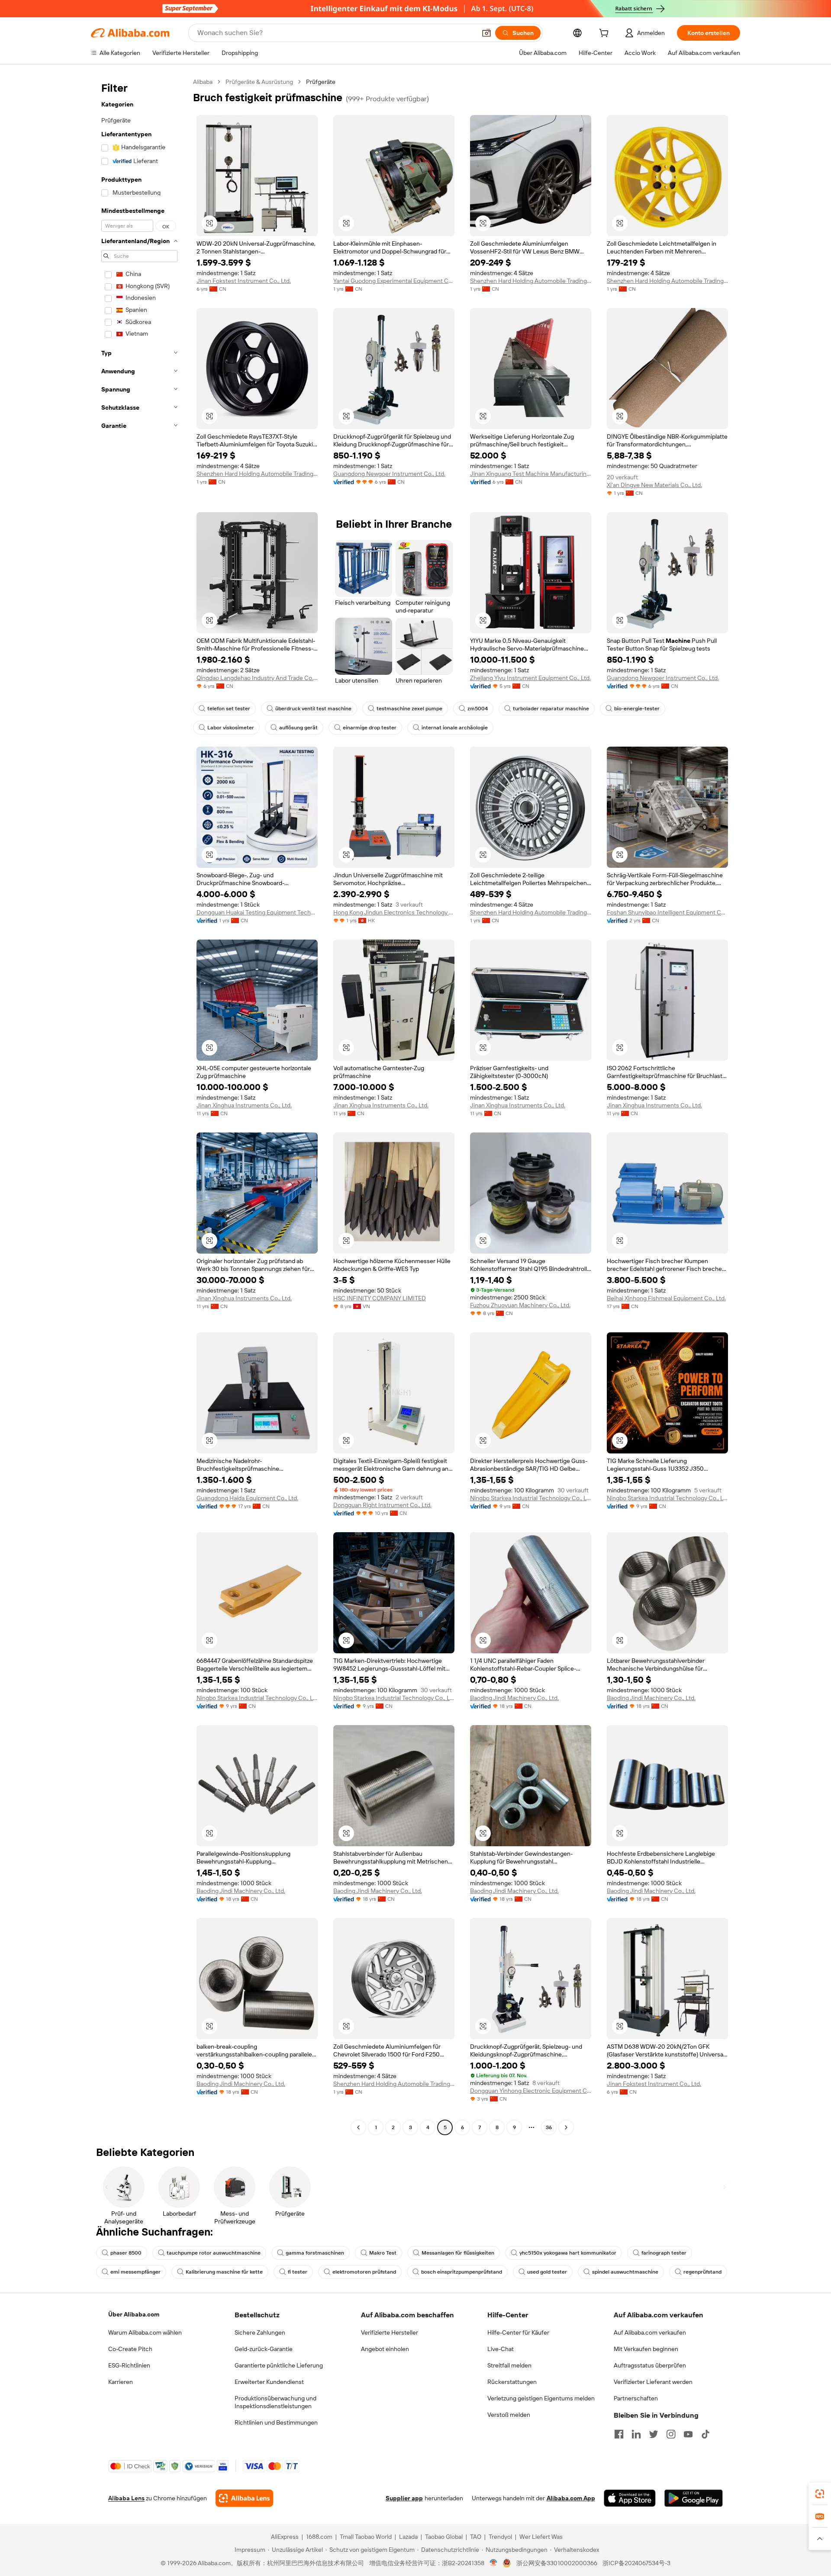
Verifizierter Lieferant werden (653, 2382)
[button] (486, 33)
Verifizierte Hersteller (390, 2332)
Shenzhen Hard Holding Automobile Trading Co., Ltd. (531, 281)
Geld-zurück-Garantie (264, 2349)
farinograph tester (664, 2253)
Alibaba (203, 82)
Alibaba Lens (126, 2498)
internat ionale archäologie (455, 728)
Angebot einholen (385, 2349)
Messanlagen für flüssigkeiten (458, 2253)
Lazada (408, 2537)
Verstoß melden (509, 2415)
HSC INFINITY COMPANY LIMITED (380, 1298)
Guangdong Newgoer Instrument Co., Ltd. (389, 474)
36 (549, 2127)
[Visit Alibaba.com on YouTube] (688, 2434)
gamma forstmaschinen (315, 2253)
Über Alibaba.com (134, 2314)
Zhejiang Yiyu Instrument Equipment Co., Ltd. (530, 678)
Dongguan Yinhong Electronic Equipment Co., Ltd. (531, 2091)
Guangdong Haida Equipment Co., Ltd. (247, 1498)
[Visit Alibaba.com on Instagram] (671, 2434)
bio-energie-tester (637, 709)
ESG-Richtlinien (129, 2365)
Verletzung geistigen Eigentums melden (541, 2398)
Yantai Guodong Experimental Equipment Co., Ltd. (394, 281)
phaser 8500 (126, 2253)
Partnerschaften (636, 2398)
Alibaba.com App (571, 2498)
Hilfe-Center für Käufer (518, 2332)
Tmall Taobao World (366, 2537)
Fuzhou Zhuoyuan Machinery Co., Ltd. (520, 1305)
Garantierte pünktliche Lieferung (279, 2365)
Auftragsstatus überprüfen (650, 2365)
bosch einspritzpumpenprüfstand (462, 2272)
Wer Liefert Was (541, 2537)
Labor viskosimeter (231, 728)
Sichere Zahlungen (260, 2332)
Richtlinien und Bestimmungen (276, 2422)
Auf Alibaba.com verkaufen (650, 2332)
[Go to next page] (566, 2127)
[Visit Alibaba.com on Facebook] (619, 2434)
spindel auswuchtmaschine (625, 2272)
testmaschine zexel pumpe (409, 709)
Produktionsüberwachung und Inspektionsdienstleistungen (275, 2402)
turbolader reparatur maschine (551, 709)
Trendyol (500, 2537)
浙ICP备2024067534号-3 (636, 2563)
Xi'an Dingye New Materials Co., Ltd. (654, 485)
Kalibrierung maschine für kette (224, 2272)
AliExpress (285, 2537)
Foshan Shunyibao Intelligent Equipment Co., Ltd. (667, 912)
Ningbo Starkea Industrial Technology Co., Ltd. (531, 1498)
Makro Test (383, 2253)
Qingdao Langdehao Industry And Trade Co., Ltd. (257, 678)
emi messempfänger (135, 2272)
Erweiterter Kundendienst (269, 2382)
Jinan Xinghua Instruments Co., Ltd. (244, 1105)
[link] (820, 2494)
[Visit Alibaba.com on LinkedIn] (636, 2434)
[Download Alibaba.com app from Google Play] (694, 2498)
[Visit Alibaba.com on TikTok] (705, 2434)
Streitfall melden (509, 2365)
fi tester (298, 2272)
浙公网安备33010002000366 (557, 2563)
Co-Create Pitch (130, 2349)
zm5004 (478, 709)
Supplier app (404, 2498)
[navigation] (139, 1106)
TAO (476, 2537)
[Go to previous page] (358, 2127)
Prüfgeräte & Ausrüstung (259, 82)
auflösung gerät (298, 728)
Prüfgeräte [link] (321, 82)
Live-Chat (501, 2349)
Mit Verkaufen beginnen (646, 2349)
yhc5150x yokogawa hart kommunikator (568, 2253)
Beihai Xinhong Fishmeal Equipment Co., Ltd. (666, 1298)
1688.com (319, 2537)
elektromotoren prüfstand (364, 2272)
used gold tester (547, 2272)
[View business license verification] (494, 2563)
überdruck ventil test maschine (313, 709)
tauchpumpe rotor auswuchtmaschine (214, 2253)
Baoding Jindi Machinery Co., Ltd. (514, 1698)
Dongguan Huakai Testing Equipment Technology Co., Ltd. (257, 912)
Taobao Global (444, 2537)
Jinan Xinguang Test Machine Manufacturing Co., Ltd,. (531, 474)
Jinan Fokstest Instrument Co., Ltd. (244, 281)
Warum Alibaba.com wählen (145, 2332)
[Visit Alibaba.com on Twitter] (654, 2434)
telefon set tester (229, 709)
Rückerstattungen (512, 2382)
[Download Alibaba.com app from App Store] (630, 2498)
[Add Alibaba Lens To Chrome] (244, 2498)
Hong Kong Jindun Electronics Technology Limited (394, 912)
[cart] (606, 34)
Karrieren (121, 2382)
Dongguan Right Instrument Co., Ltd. (382, 1505)
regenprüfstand (702, 2272)
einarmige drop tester (370, 728)
